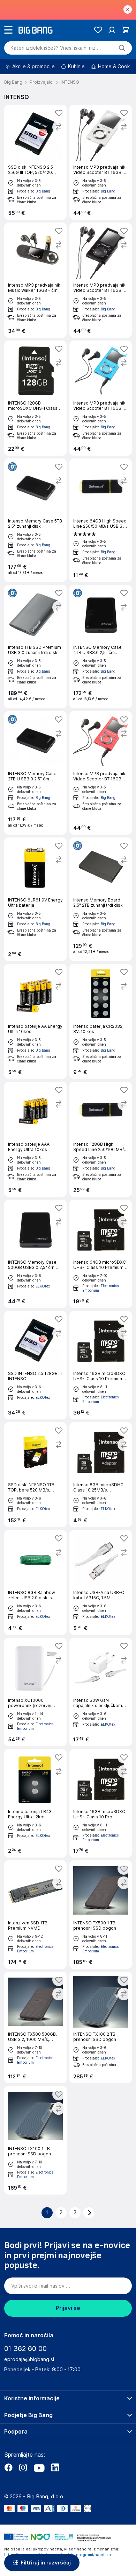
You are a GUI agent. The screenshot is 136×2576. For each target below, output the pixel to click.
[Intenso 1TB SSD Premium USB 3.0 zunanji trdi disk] (35, 647)
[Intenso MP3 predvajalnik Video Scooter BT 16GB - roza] (101, 773)
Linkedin (55, 2468)
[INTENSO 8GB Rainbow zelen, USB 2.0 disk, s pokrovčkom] (35, 1582)
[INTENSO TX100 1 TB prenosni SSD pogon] (35, 2140)
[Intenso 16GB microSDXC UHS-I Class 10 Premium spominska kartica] (101, 1365)
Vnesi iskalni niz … (56, 48)
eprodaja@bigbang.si (29, 2359)
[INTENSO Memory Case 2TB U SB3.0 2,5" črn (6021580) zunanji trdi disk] (35, 773)
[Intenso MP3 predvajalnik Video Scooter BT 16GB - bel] (101, 162)
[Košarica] (126, 30)
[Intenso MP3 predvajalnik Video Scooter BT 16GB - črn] (101, 280)
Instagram (23, 2468)
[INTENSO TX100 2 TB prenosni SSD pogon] (101, 2027)
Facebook (8, 2468)
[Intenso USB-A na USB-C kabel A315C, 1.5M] (101, 1582)
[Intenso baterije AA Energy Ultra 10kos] (35, 1021)
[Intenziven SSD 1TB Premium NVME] (35, 1915)
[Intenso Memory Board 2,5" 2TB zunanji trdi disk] (101, 899)
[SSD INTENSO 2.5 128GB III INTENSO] (35, 1365)
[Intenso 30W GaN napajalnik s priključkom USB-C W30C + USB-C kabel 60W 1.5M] (101, 1692)
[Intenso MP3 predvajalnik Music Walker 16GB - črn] (35, 280)
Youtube (39, 2468)
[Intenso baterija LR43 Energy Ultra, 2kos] (35, 1803)
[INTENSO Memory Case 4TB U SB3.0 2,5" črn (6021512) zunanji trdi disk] (101, 647)
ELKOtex (43, 1286)
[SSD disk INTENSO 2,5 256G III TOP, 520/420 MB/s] (35, 162)
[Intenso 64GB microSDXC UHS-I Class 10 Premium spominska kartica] (101, 1254)
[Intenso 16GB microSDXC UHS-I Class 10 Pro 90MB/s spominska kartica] (101, 1803)
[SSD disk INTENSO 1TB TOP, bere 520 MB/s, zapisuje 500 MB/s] (35, 1475)
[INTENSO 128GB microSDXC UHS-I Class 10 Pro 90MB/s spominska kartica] (35, 398)
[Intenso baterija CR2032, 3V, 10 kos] (101, 1021)
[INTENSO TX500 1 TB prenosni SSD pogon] (101, 1915)
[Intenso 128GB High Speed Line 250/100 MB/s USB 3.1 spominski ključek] (101, 1139)
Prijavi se (68, 2308)
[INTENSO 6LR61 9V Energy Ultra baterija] (35, 899)
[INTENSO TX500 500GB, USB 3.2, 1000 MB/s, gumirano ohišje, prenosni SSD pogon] (35, 2027)
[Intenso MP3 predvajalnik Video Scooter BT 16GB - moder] (101, 398)
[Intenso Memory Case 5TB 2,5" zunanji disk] (35, 520)
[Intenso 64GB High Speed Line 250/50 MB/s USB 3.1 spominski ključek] (101, 520)
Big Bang (43, 191)
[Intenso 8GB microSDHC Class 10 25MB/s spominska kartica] (101, 1475)
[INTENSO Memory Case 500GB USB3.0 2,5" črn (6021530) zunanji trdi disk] (35, 1254)
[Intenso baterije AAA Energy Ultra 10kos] (35, 1139)
